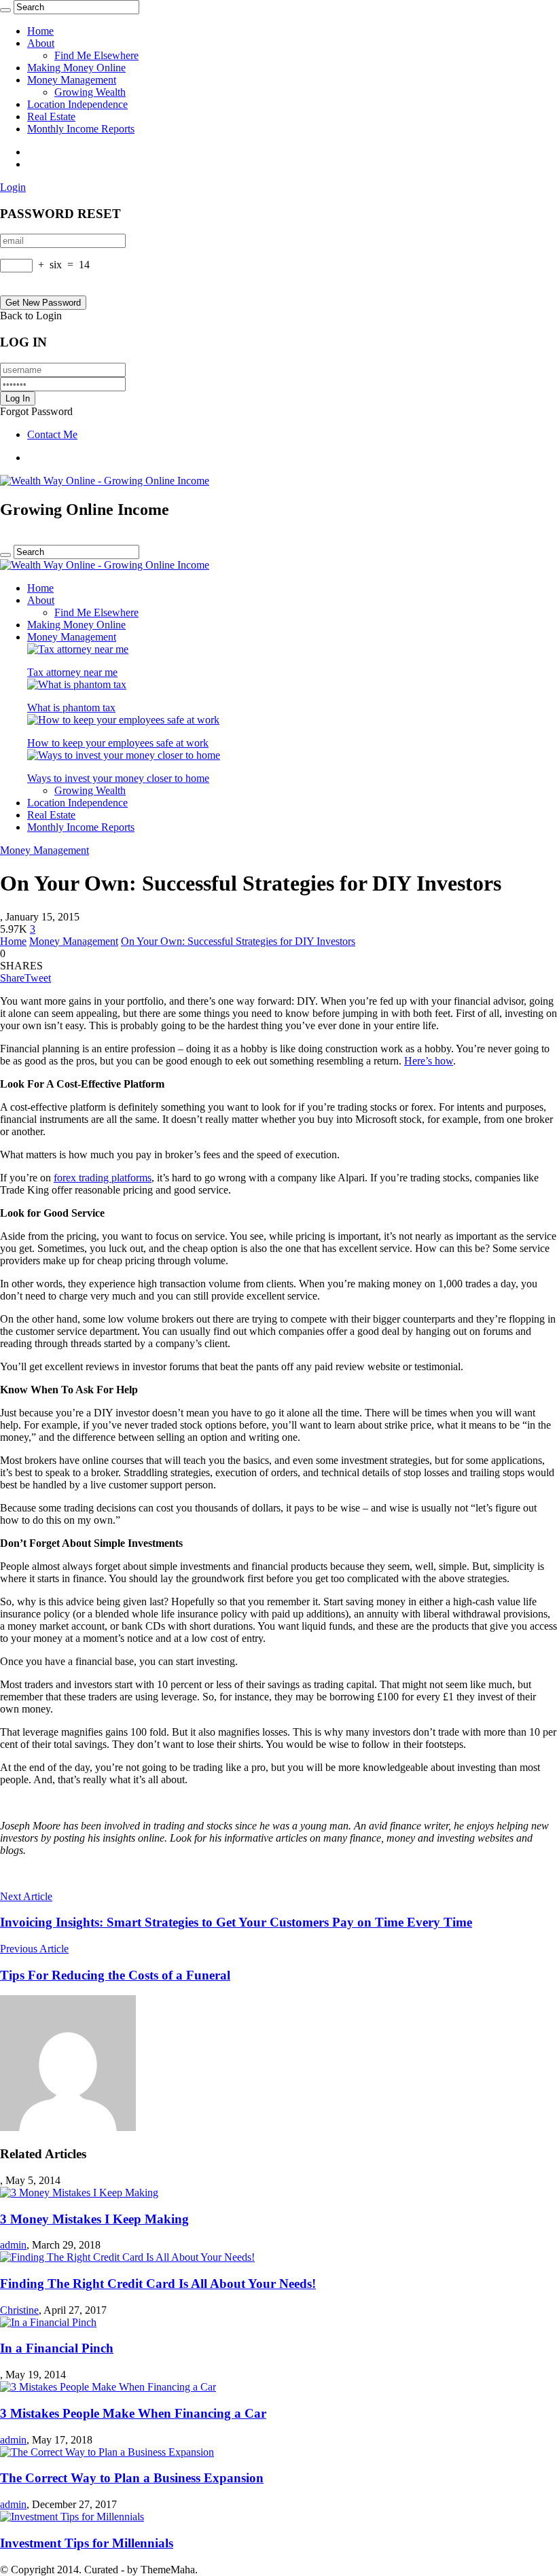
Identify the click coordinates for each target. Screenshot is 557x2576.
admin (13, 2245)
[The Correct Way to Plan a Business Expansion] (107, 2452)
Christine (19, 2310)
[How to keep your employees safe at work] (123, 720)
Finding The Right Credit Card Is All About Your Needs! (158, 2284)
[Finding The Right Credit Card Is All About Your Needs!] (127, 2257)
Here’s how (429, 1061)
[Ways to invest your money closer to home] (124, 755)
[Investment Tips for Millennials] (72, 2517)
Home (40, 31)
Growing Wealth (90, 92)
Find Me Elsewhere (96, 55)
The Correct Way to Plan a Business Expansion (132, 2478)
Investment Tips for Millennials (87, 2543)
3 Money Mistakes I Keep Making (94, 2219)
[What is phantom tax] (77, 684)
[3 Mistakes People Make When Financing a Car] (108, 2387)
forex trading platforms (103, 1178)
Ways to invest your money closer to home (118, 778)
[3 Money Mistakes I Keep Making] (79, 2193)
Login (13, 187)
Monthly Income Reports (81, 129)
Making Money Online (76, 68)
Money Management (72, 80)
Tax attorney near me (72, 672)
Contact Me (52, 434)
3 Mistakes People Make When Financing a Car (133, 2413)
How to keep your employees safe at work (118, 743)
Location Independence (77, 104)
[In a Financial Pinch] (48, 2322)
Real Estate (51, 117)
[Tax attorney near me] (78, 649)
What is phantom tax (71, 708)
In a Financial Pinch (57, 2348)
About (41, 43)
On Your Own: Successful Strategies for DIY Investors (238, 941)
